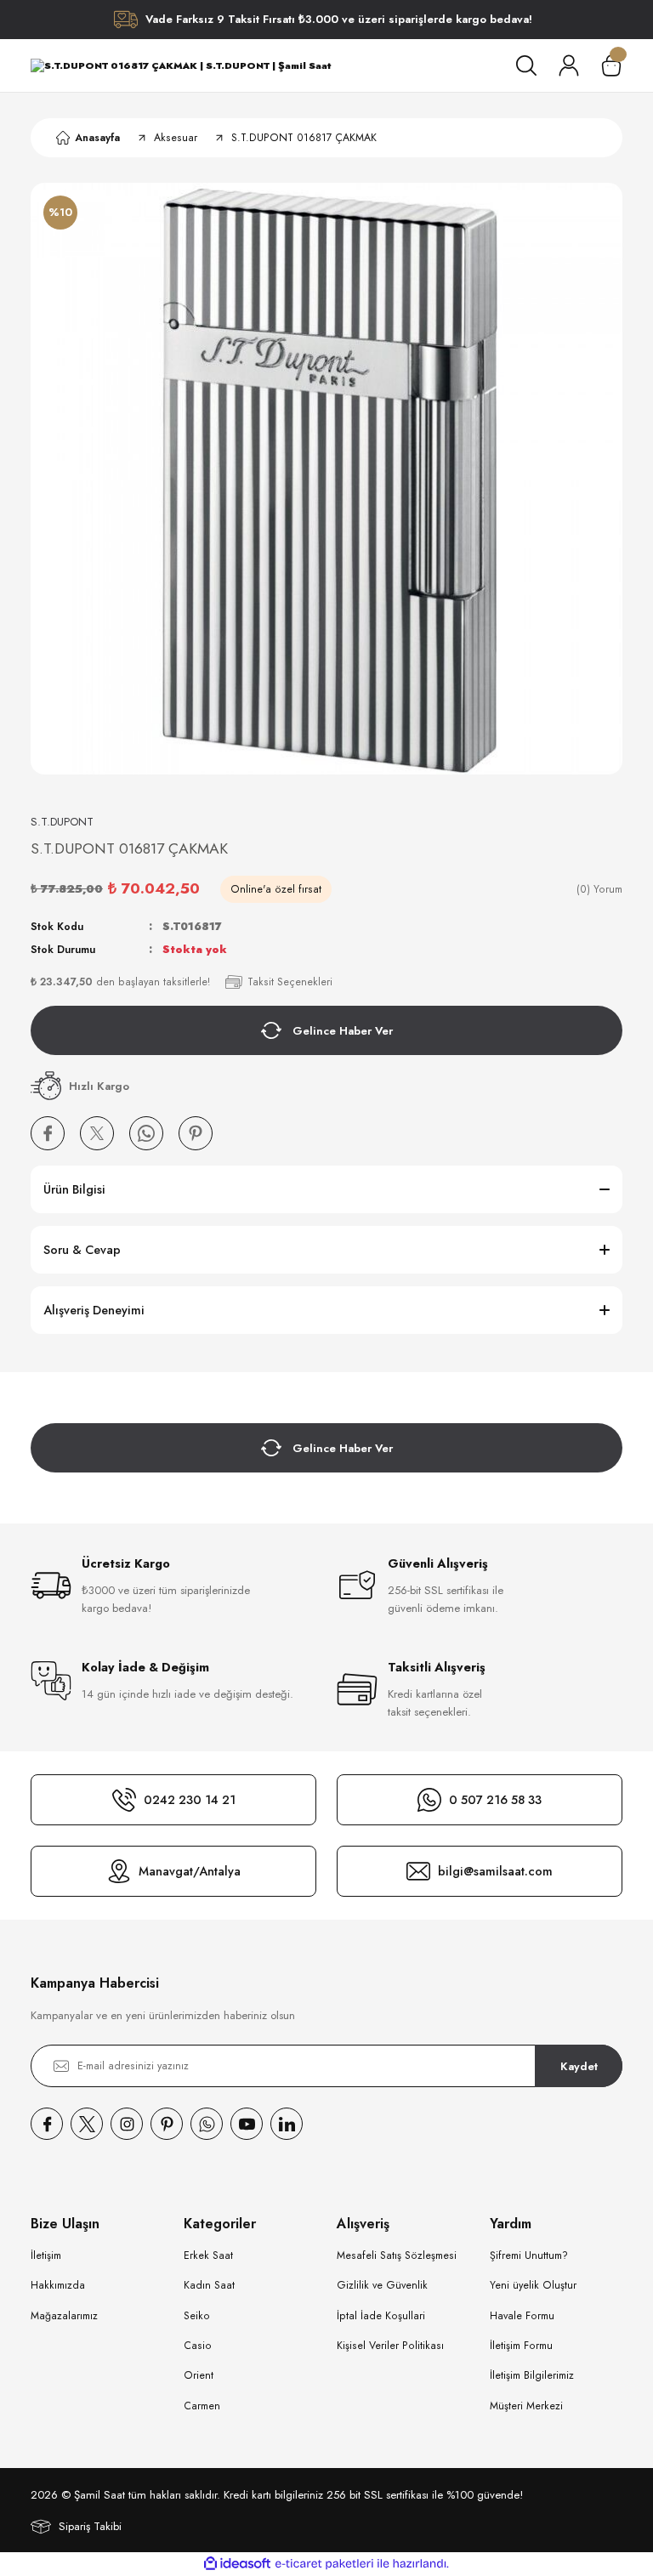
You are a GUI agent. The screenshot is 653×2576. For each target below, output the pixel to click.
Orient (199, 2375)
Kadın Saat (209, 2285)
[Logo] (181, 65)
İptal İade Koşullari (381, 2316)
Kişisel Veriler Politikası (390, 2346)
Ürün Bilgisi (74, 1189)
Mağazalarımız (64, 2316)
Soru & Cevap (82, 1250)
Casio (198, 2346)
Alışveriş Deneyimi (94, 1310)
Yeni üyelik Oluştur (533, 2285)
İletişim (46, 2255)
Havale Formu (522, 2316)
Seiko (197, 2316)
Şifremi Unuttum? (529, 2255)
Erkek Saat (208, 2255)
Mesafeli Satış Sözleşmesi (397, 2255)
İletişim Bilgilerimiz (532, 2375)
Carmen (202, 2406)
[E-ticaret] (324, 2564)
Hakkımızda (58, 2285)
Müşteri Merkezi (526, 2406)
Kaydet (579, 2066)
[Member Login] (569, 65)
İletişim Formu (521, 2346)
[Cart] (611, 65)
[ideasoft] (237, 2564)
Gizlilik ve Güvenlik (382, 2285)
